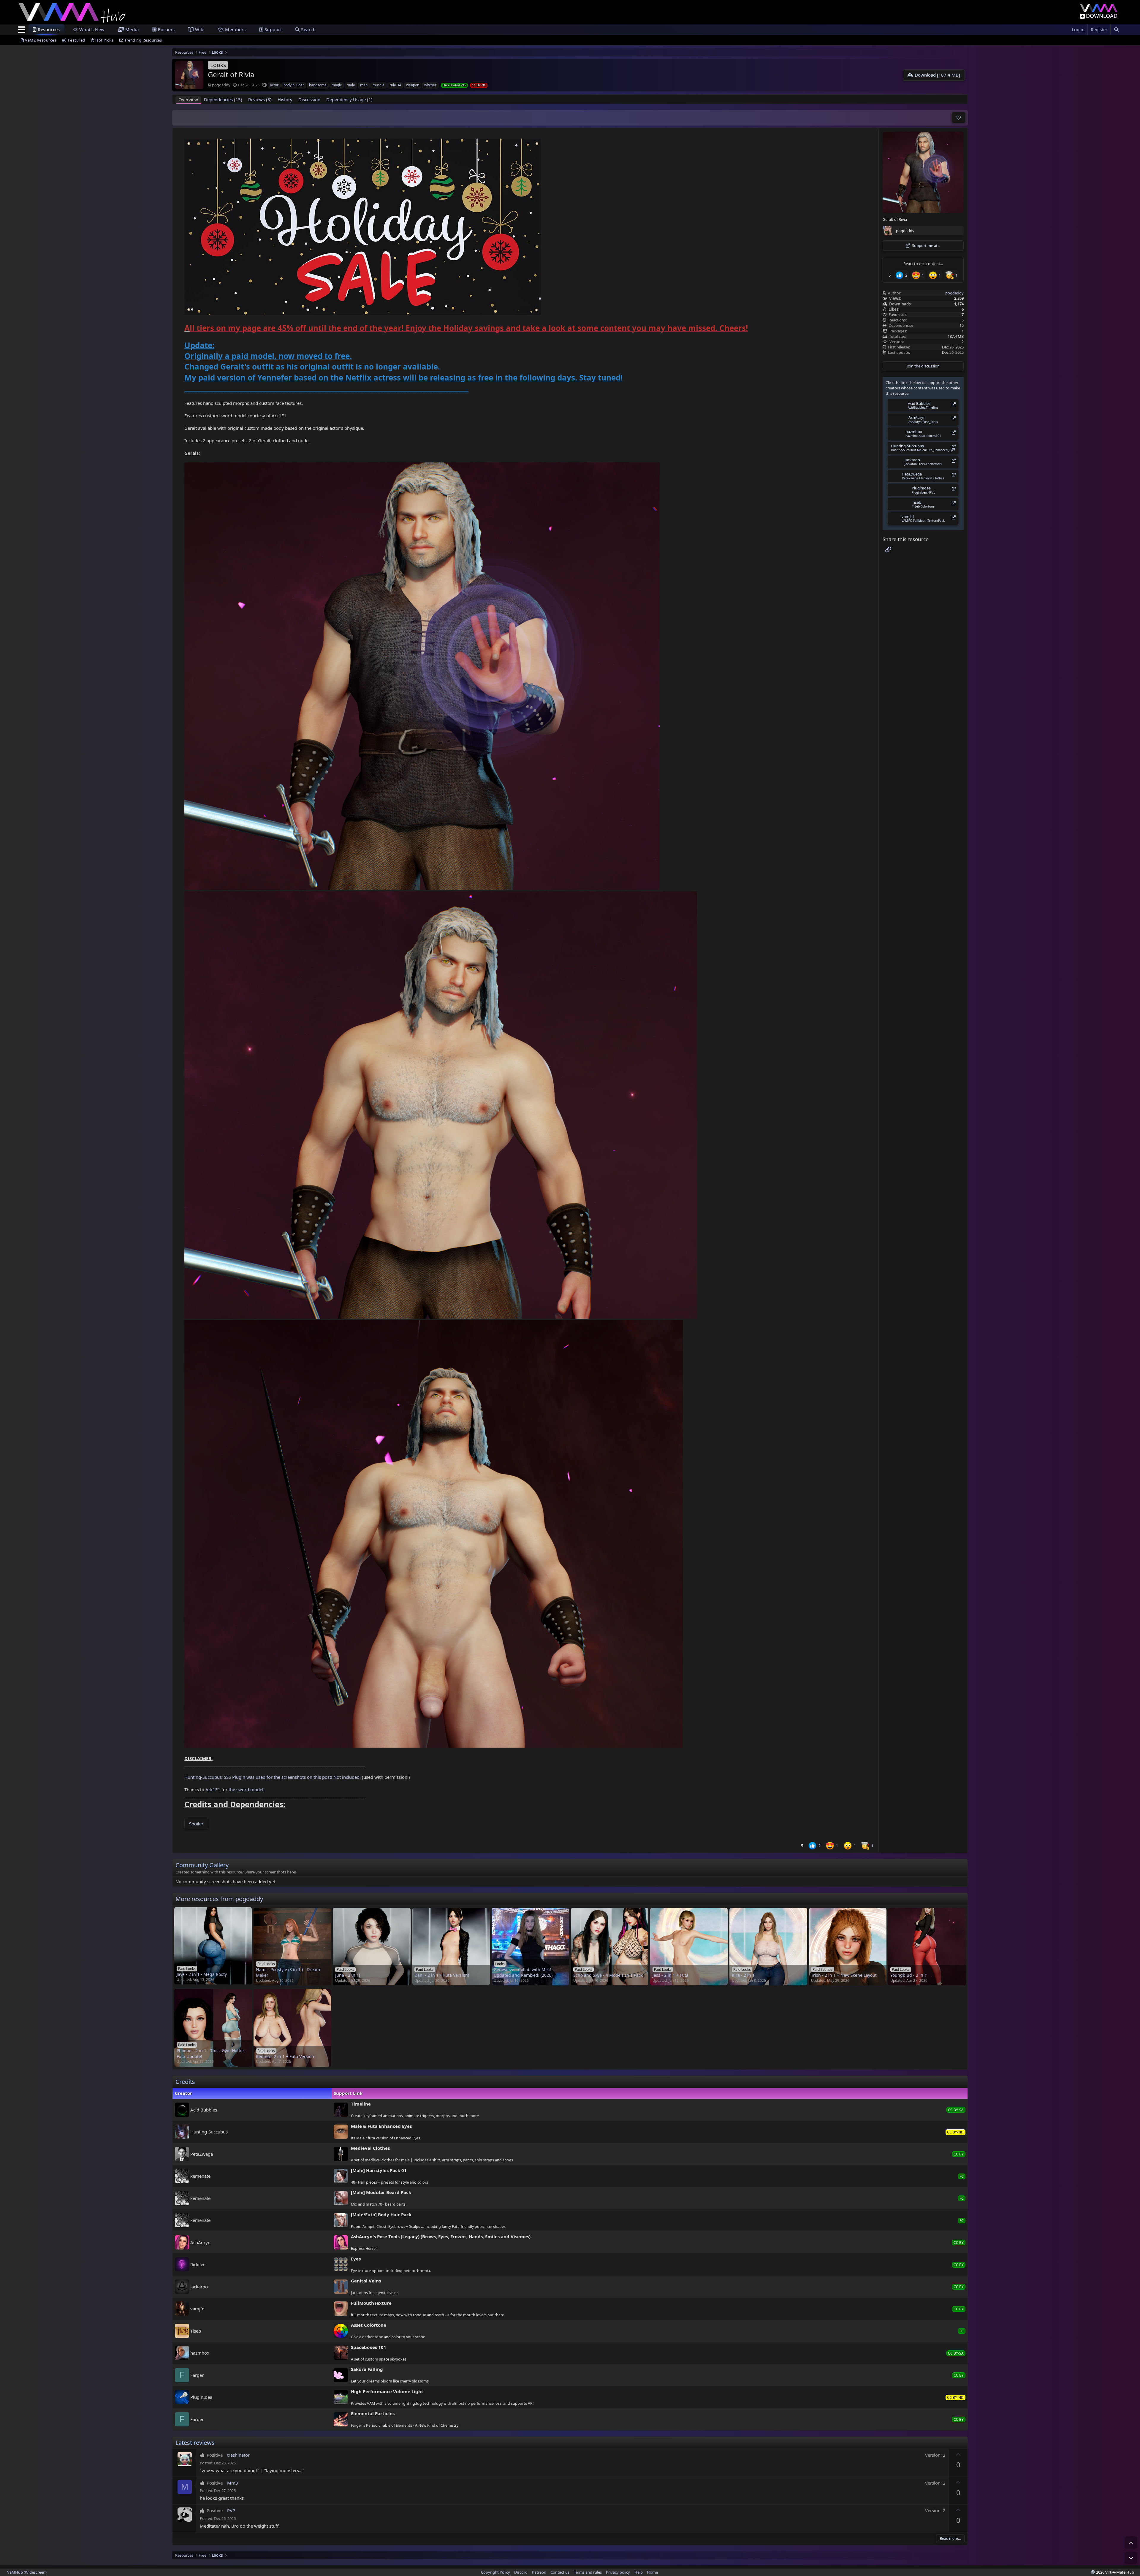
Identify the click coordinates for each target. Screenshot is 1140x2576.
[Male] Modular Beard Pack (381, 2192)
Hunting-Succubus (209, 2132)
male (351, 85)
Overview (188, 99)
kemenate (200, 2176)
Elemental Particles (373, 2413)
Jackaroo (199, 2286)
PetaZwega (202, 2154)
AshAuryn (200, 2242)
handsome (318, 85)
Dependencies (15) (223, 99)
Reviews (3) (260, 99)
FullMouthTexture (371, 2303)
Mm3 (233, 2483)
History (285, 99)
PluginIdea (201, 2397)
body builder (294, 85)
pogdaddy (221, 85)
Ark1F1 (213, 1789)
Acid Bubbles (204, 2109)
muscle (379, 85)
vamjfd (197, 2309)
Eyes (356, 2259)
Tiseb (196, 2331)
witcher (430, 85)
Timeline (361, 2104)
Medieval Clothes (370, 2148)
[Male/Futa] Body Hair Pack (381, 2214)
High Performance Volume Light (387, 2391)
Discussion (309, 99)
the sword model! (247, 1789)
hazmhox (200, 2353)
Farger (197, 2375)
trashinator (238, 2455)
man (364, 85)
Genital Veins (366, 2281)
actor (274, 85)
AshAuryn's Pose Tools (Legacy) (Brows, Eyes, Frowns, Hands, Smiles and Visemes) (441, 2236)
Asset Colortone (369, 2325)
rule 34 (395, 85)
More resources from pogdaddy (219, 1899)
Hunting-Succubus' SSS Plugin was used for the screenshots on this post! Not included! (273, 1777)
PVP (231, 2510)
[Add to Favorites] (959, 118)
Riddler (198, 2264)
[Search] (1116, 30)
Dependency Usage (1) (349, 99)
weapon (413, 85)
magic (337, 85)
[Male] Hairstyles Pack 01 (379, 2170)
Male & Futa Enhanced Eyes (381, 2126)
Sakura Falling (367, 2369)
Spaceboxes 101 (369, 2347)
